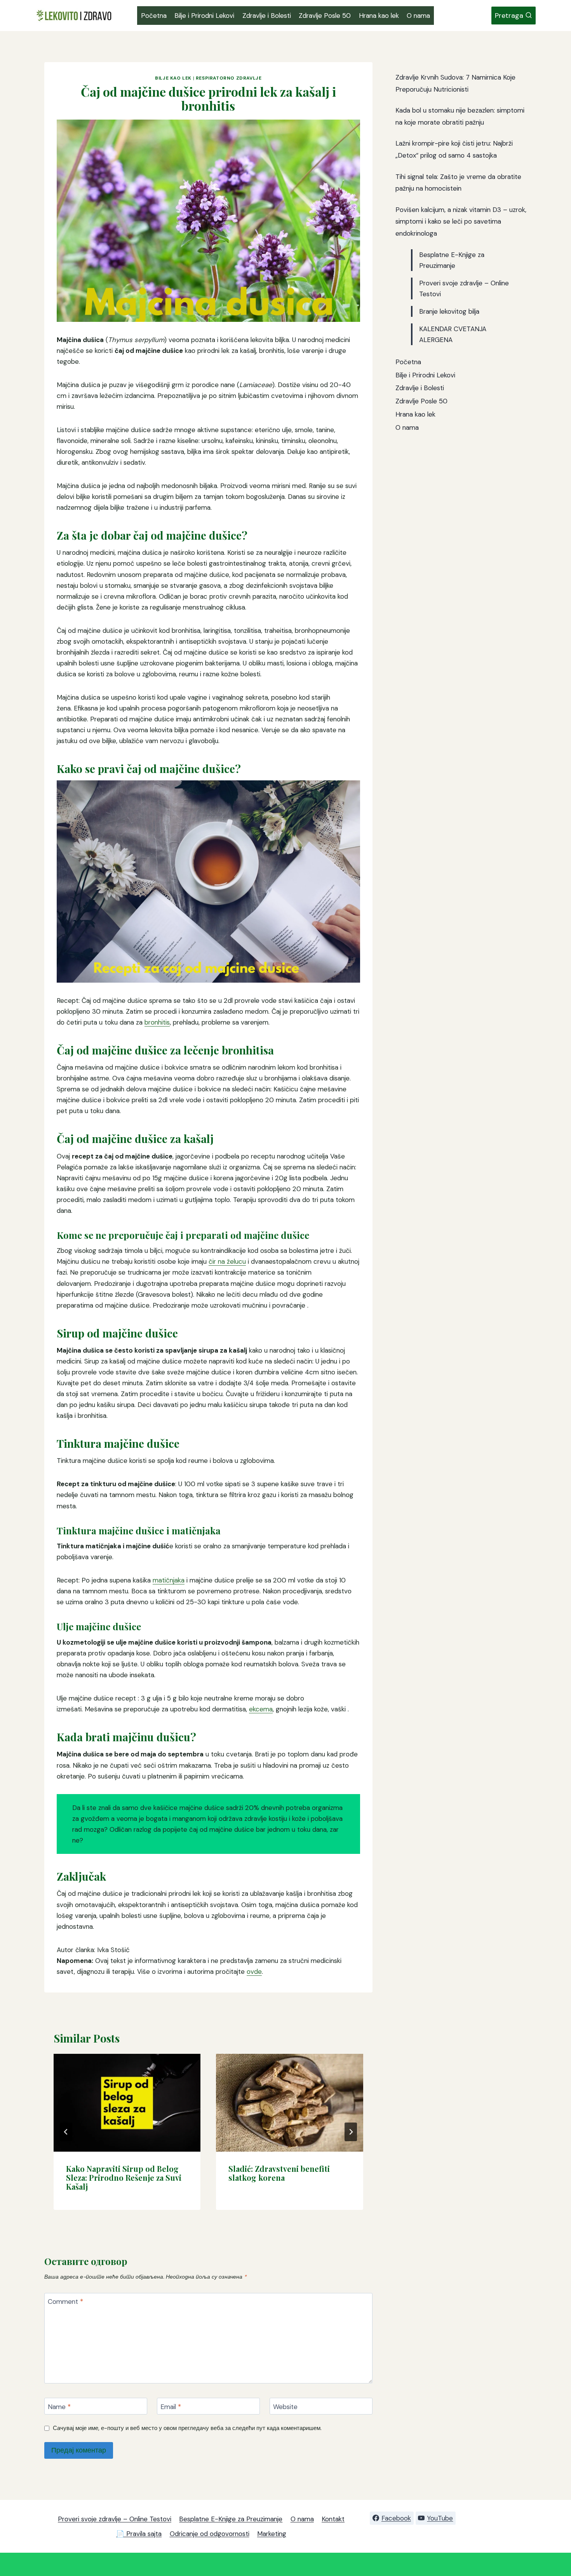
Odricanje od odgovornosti (210, 2534)
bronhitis (157, 1022)
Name (59, 2406)
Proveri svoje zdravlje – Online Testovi (115, 2519)
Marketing (272, 2534)
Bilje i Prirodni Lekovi (204, 16)
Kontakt (333, 2519)
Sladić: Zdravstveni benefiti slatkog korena (279, 2173)
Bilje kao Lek (173, 78)
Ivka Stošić (113, 1950)
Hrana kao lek (379, 16)
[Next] (351, 2132)
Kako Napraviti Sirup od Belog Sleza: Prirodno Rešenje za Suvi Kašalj (124, 2177)
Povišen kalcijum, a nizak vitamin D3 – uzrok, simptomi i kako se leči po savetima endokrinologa (461, 221)
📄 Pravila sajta (139, 2534)
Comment (65, 2302)
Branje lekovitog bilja (449, 311)
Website (285, 2406)
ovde (254, 1972)
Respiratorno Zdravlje (229, 78)
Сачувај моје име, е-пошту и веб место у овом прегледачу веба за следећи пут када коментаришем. (187, 2428)
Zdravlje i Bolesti (267, 16)
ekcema (261, 1709)
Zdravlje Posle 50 (325, 16)
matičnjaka (169, 1580)
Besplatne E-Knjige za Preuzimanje (231, 2519)
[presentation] (127, 2103)
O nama (418, 16)
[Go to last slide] (66, 2132)
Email (171, 2406)
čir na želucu (227, 1261)
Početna (154, 16)
